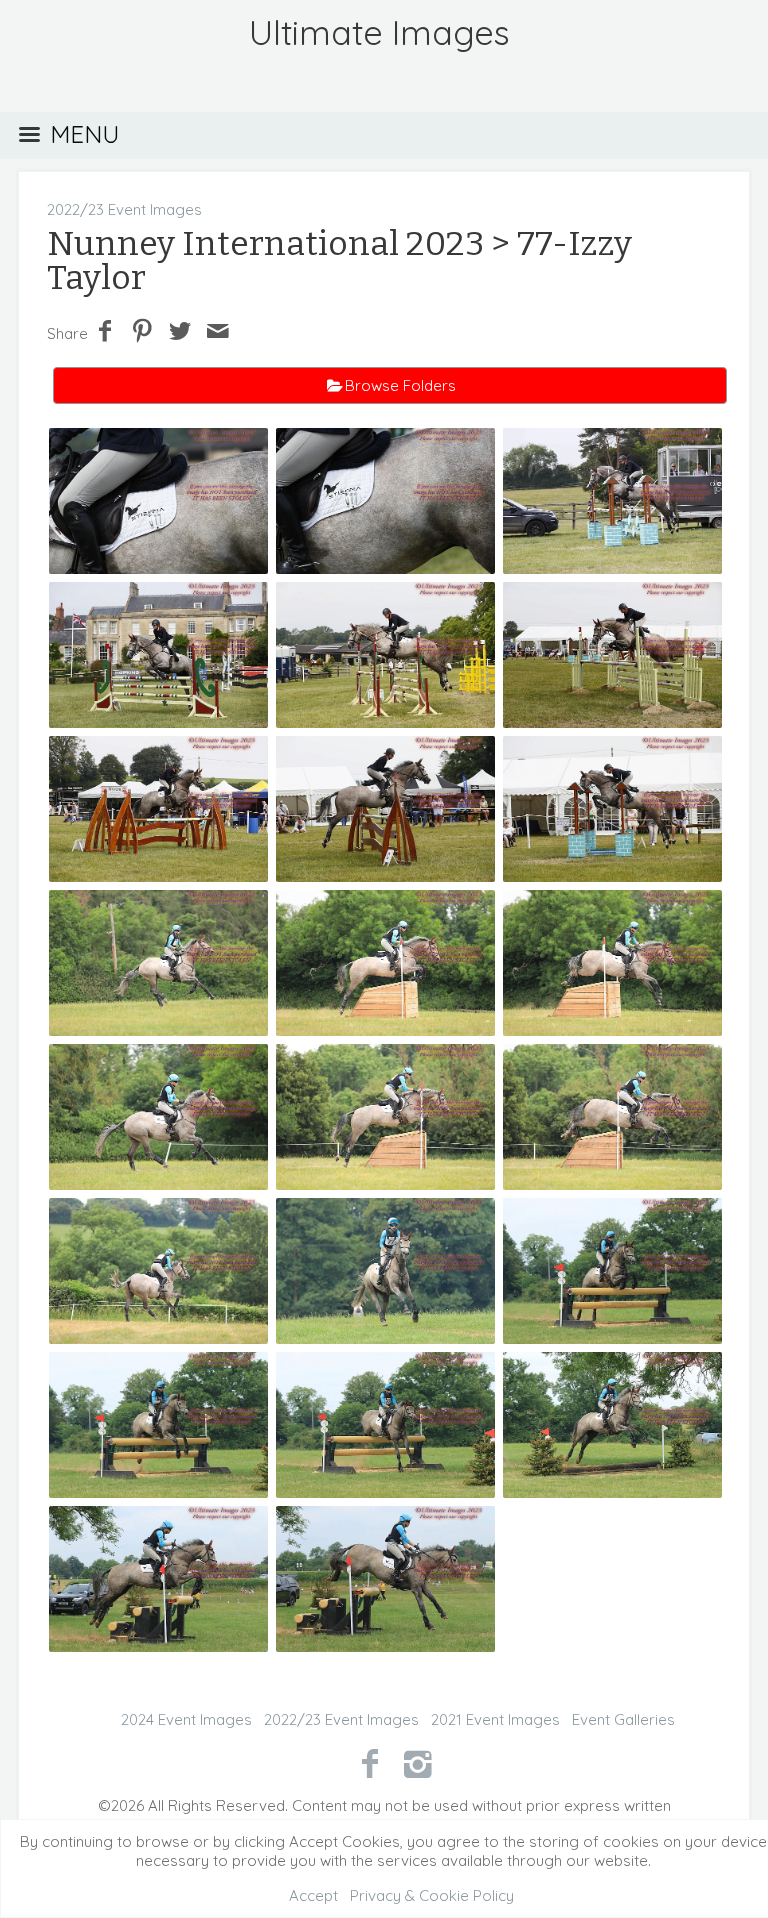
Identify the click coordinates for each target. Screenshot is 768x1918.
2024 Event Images (186, 1719)
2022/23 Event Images (124, 209)
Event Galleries (623, 1719)
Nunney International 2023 (265, 243)
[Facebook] (369, 1763)
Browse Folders (400, 385)
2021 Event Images (495, 1719)
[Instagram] (418, 1763)
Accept (313, 1895)
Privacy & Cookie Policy (432, 1895)
